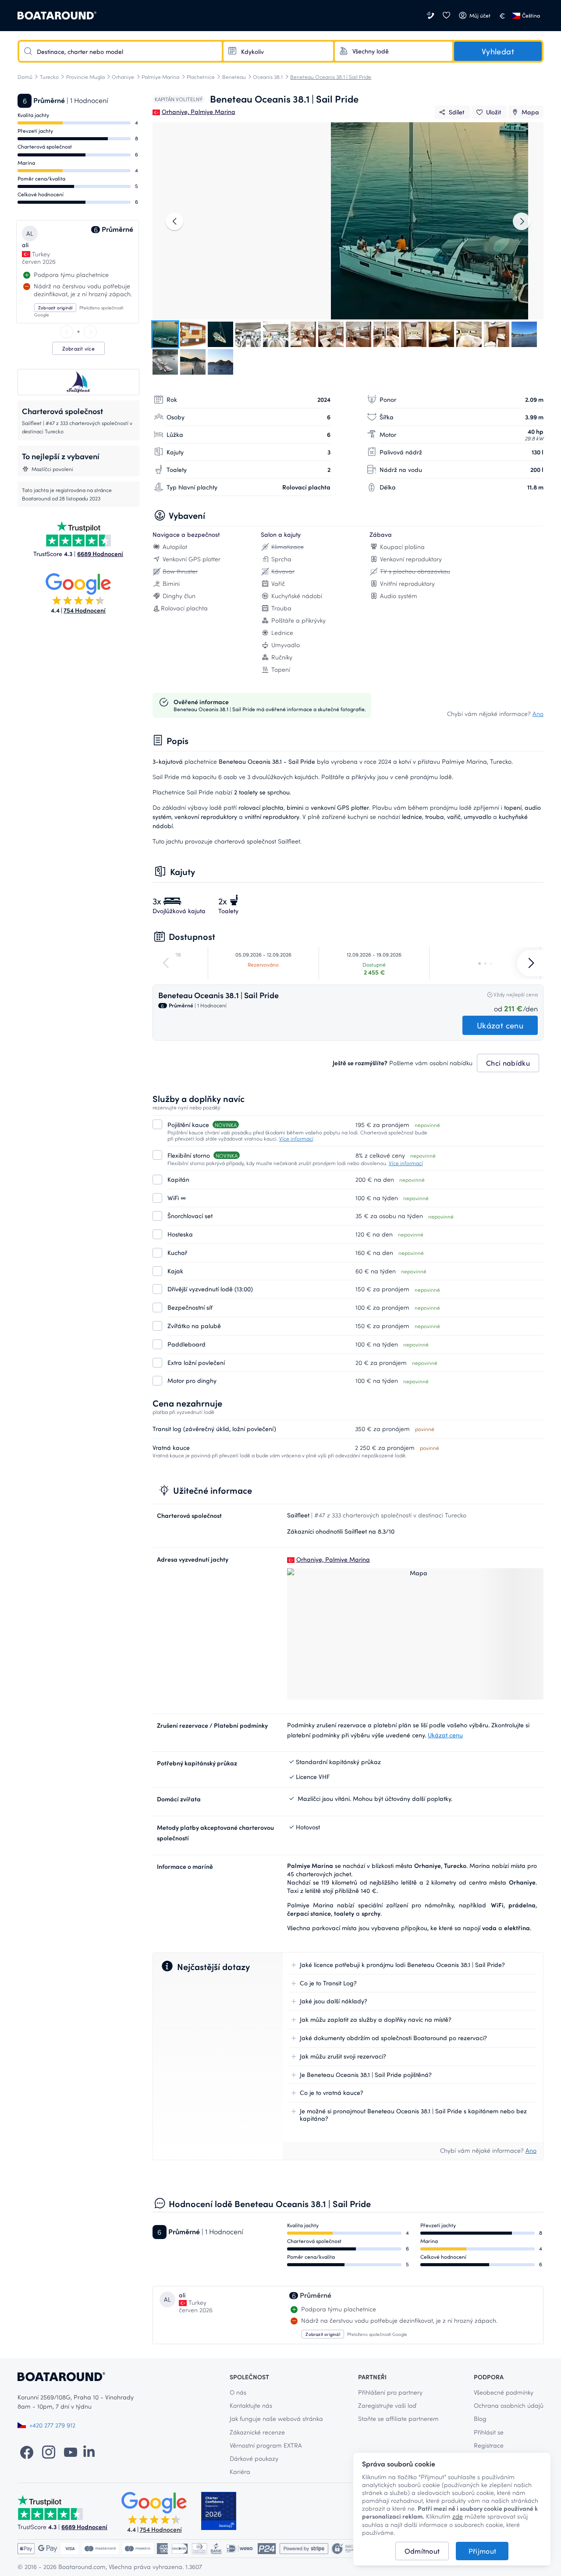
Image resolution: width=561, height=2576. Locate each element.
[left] (67, 332)
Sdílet (456, 112)
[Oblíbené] (446, 16)
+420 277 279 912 (52, 2425)
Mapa (530, 112)
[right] (90, 332)
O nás (238, 2392)
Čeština (531, 15)
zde (458, 2516)
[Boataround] (57, 16)
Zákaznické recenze (257, 2432)
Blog (480, 2418)
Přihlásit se (489, 2432)
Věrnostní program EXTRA (266, 2445)
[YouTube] (71, 2452)
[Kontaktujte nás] (431, 16)
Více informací (296, 1138)
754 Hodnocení (85, 610)
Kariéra (240, 2471)
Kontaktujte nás (251, 2405)
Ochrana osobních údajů (509, 2405)
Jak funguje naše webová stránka (276, 2418)
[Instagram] (49, 2452)
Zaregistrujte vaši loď (387, 2405)
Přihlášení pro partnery (390, 2392)
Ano (538, 714)
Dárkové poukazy (254, 2458)
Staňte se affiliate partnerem (398, 2418)
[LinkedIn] (89, 2452)
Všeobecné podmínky (504, 2392)
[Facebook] (27, 2452)
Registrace (489, 2445)
